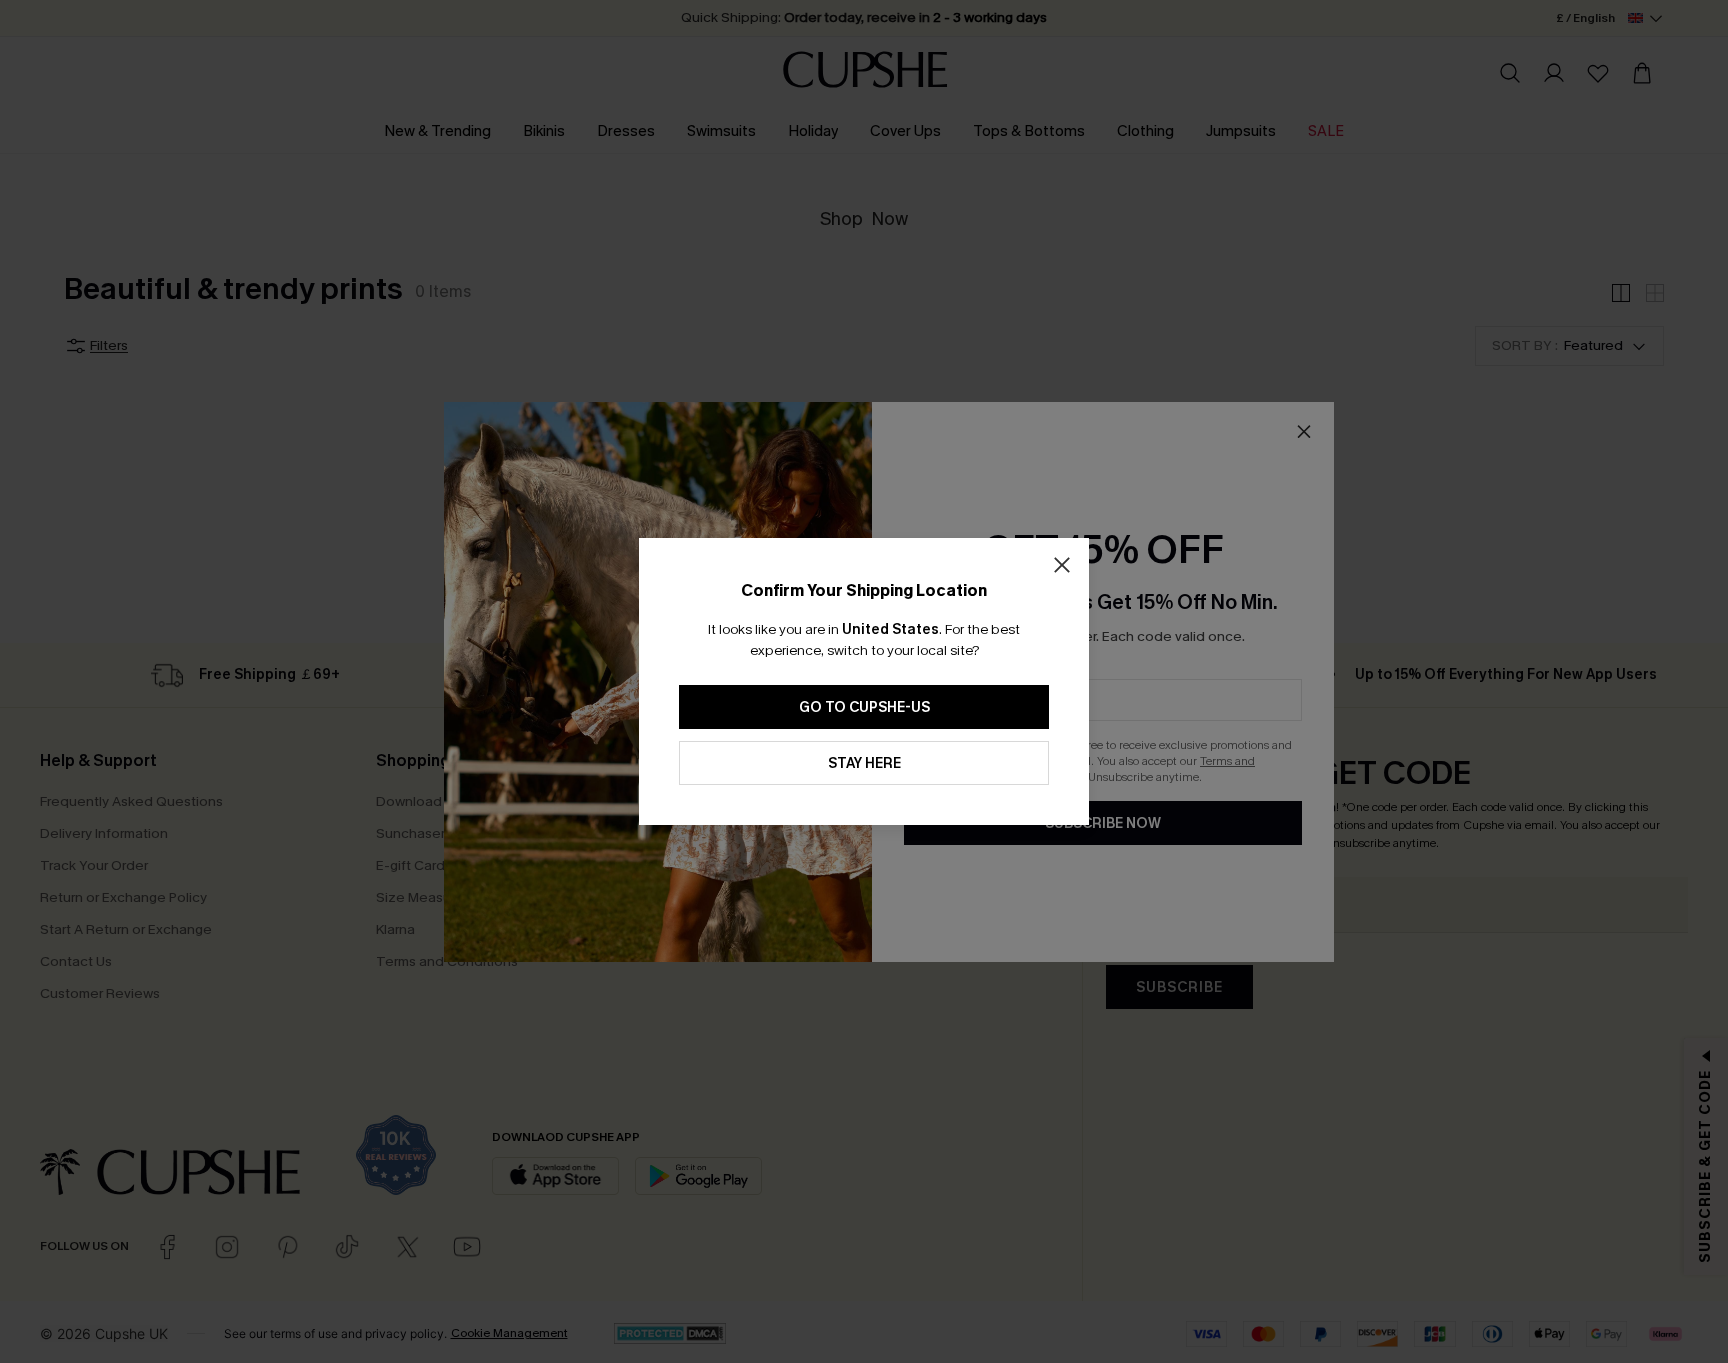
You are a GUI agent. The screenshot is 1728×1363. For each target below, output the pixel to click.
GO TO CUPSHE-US (864, 707)
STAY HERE (864, 763)
